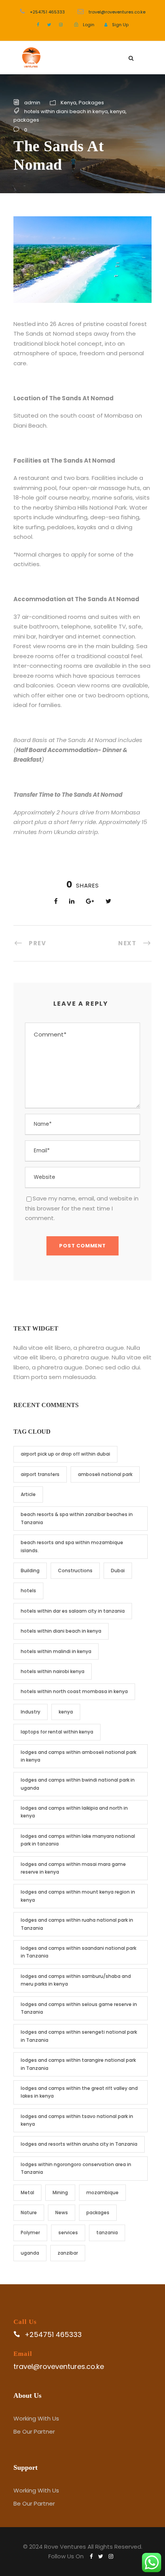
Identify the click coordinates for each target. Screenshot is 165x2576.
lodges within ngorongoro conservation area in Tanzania (76, 2168)
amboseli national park (105, 1474)
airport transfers (40, 1474)
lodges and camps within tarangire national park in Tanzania (78, 2064)
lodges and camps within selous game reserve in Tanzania (79, 2008)
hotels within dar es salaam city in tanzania (73, 1611)
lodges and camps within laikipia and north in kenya (74, 1812)
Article (28, 1494)
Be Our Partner (34, 2431)
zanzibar (68, 2253)
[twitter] (49, 25)
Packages (91, 103)
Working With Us (36, 2418)
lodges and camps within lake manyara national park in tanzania (78, 1840)
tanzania (107, 2232)
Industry (31, 1712)
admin (32, 103)
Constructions (75, 1571)
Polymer (30, 2232)
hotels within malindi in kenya (56, 1651)
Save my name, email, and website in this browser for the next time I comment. (82, 1208)
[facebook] (38, 25)
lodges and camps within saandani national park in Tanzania (78, 1952)
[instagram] (61, 25)
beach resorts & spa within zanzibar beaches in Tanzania (77, 1518)
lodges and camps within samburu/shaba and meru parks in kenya (76, 1980)
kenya (118, 111)
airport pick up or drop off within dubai (65, 1454)
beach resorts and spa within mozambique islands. (72, 1546)
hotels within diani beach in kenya (66, 111)
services (68, 2232)
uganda (30, 2253)
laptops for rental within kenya (57, 1732)
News (62, 2212)
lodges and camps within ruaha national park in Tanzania (77, 1924)
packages (26, 120)
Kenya (68, 103)
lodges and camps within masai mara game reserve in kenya (73, 1868)
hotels (28, 1591)
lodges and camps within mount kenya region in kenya (78, 1896)
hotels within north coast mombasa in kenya (74, 1691)
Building (30, 1571)
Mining (60, 2192)
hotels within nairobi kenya (53, 1671)
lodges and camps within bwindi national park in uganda (78, 1784)
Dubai (118, 1571)
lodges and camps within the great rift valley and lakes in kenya (79, 2092)
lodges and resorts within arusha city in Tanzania (79, 2144)
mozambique (102, 2192)
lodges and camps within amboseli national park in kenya (78, 1756)
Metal (27, 2192)
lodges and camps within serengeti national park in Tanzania (79, 2036)
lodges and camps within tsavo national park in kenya (77, 2120)
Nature (29, 2212)
